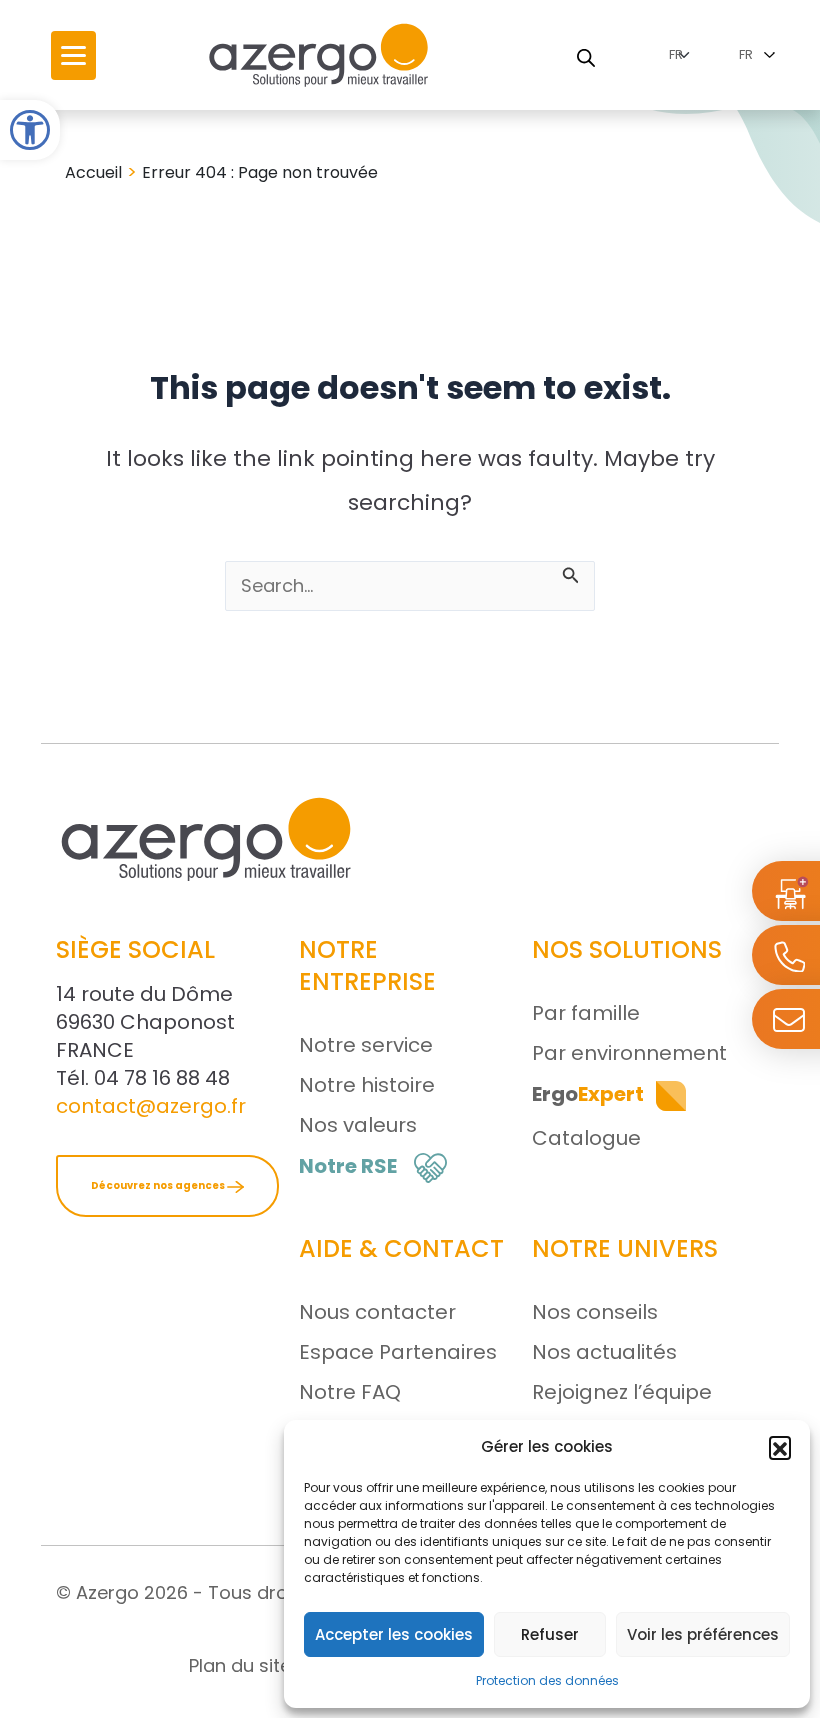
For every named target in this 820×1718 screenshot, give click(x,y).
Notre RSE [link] (348, 1166)
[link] (30, 130)
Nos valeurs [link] (358, 1125)
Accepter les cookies (394, 1634)
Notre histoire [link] (367, 1085)
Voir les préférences (703, 1634)
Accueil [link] (93, 172)
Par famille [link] (586, 1013)
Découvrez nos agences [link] (159, 1185)
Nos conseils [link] (595, 1312)
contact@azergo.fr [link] (151, 1106)
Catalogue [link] (586, 1138)
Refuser (550, 1634)
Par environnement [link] (629, 1053)
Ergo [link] (588, 1094)
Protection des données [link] (547, 1680)
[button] (780, 1447)
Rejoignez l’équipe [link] (622, 1392)
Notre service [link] (366, 1045)
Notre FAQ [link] (350, 1392)
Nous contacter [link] (377, 1312)
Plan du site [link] (240, 1665)
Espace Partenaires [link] (398, 1352)
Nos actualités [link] (604, 1352)
